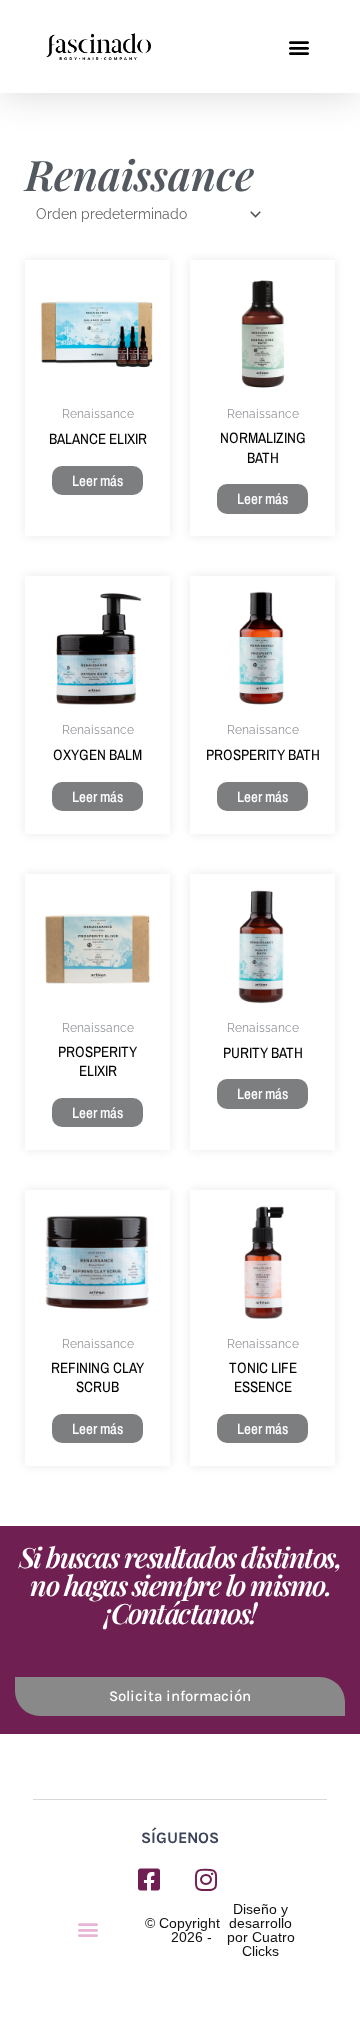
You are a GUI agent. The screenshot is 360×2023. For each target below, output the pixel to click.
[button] (298, 46)
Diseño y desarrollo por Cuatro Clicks (261, 1930)
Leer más (97, 480)
